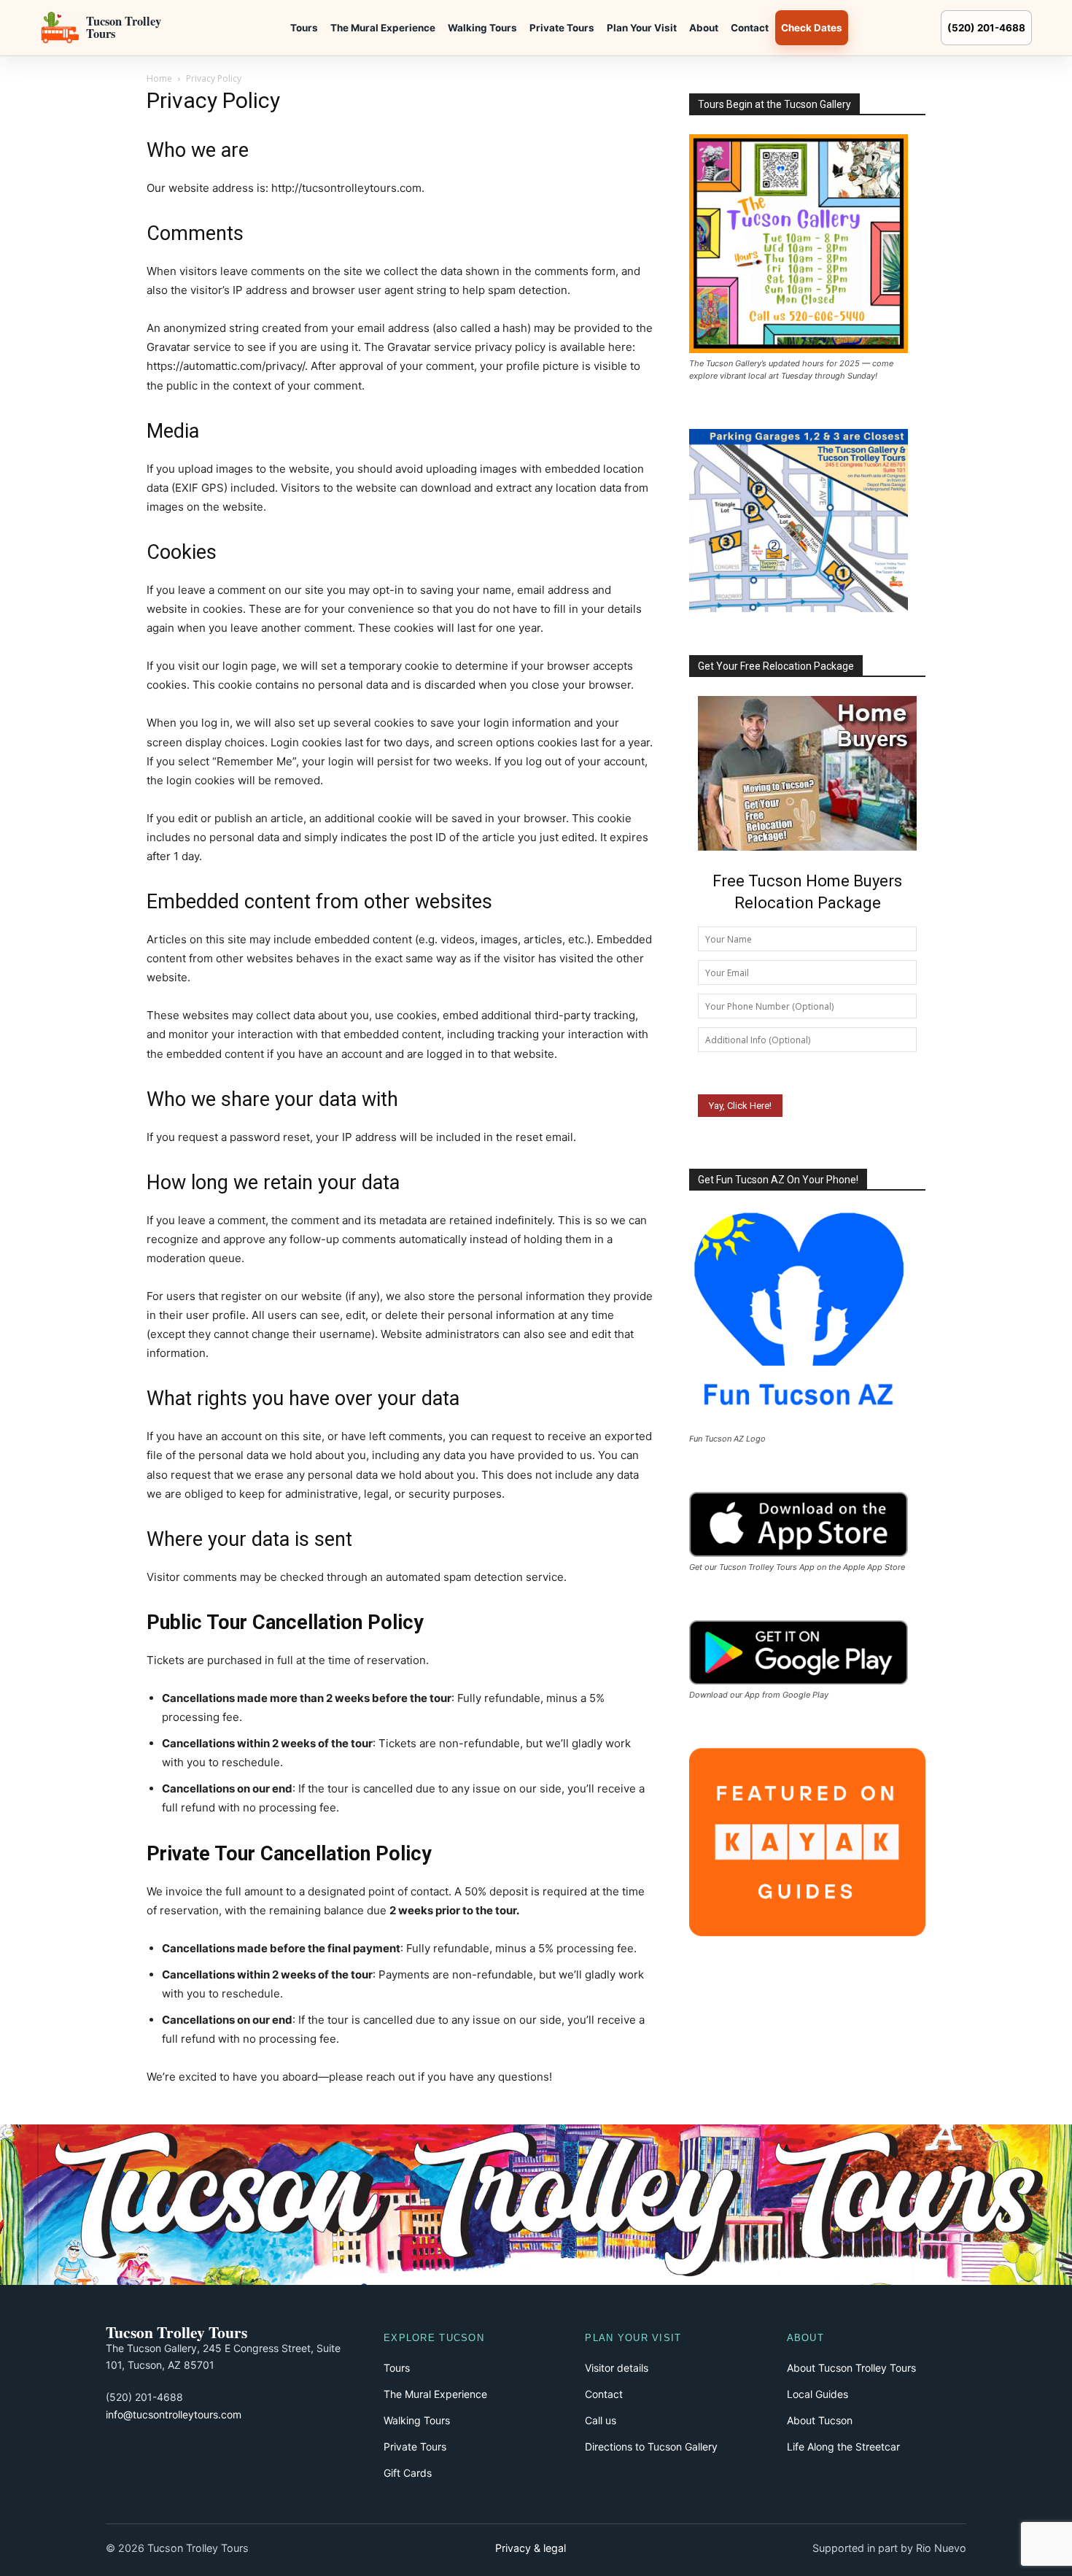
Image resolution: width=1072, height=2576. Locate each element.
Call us (601, 2420)
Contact (750, 28)
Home (159, 78)
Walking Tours (482, 28)
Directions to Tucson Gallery (651, 2447)
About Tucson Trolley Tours (851, 2368)
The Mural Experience (383, 28)
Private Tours (562, 28)
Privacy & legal (531, 2548)
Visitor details (617, 2368)
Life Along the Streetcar (843, 2447)
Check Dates (812, 28)
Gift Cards (408, 2473)
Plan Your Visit (642, 28)
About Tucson (820, 2420)
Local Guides (817, 2394)
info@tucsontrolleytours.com (174, 2414)
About (704, 28)
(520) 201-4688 (986, 28)
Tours (304, 28)
